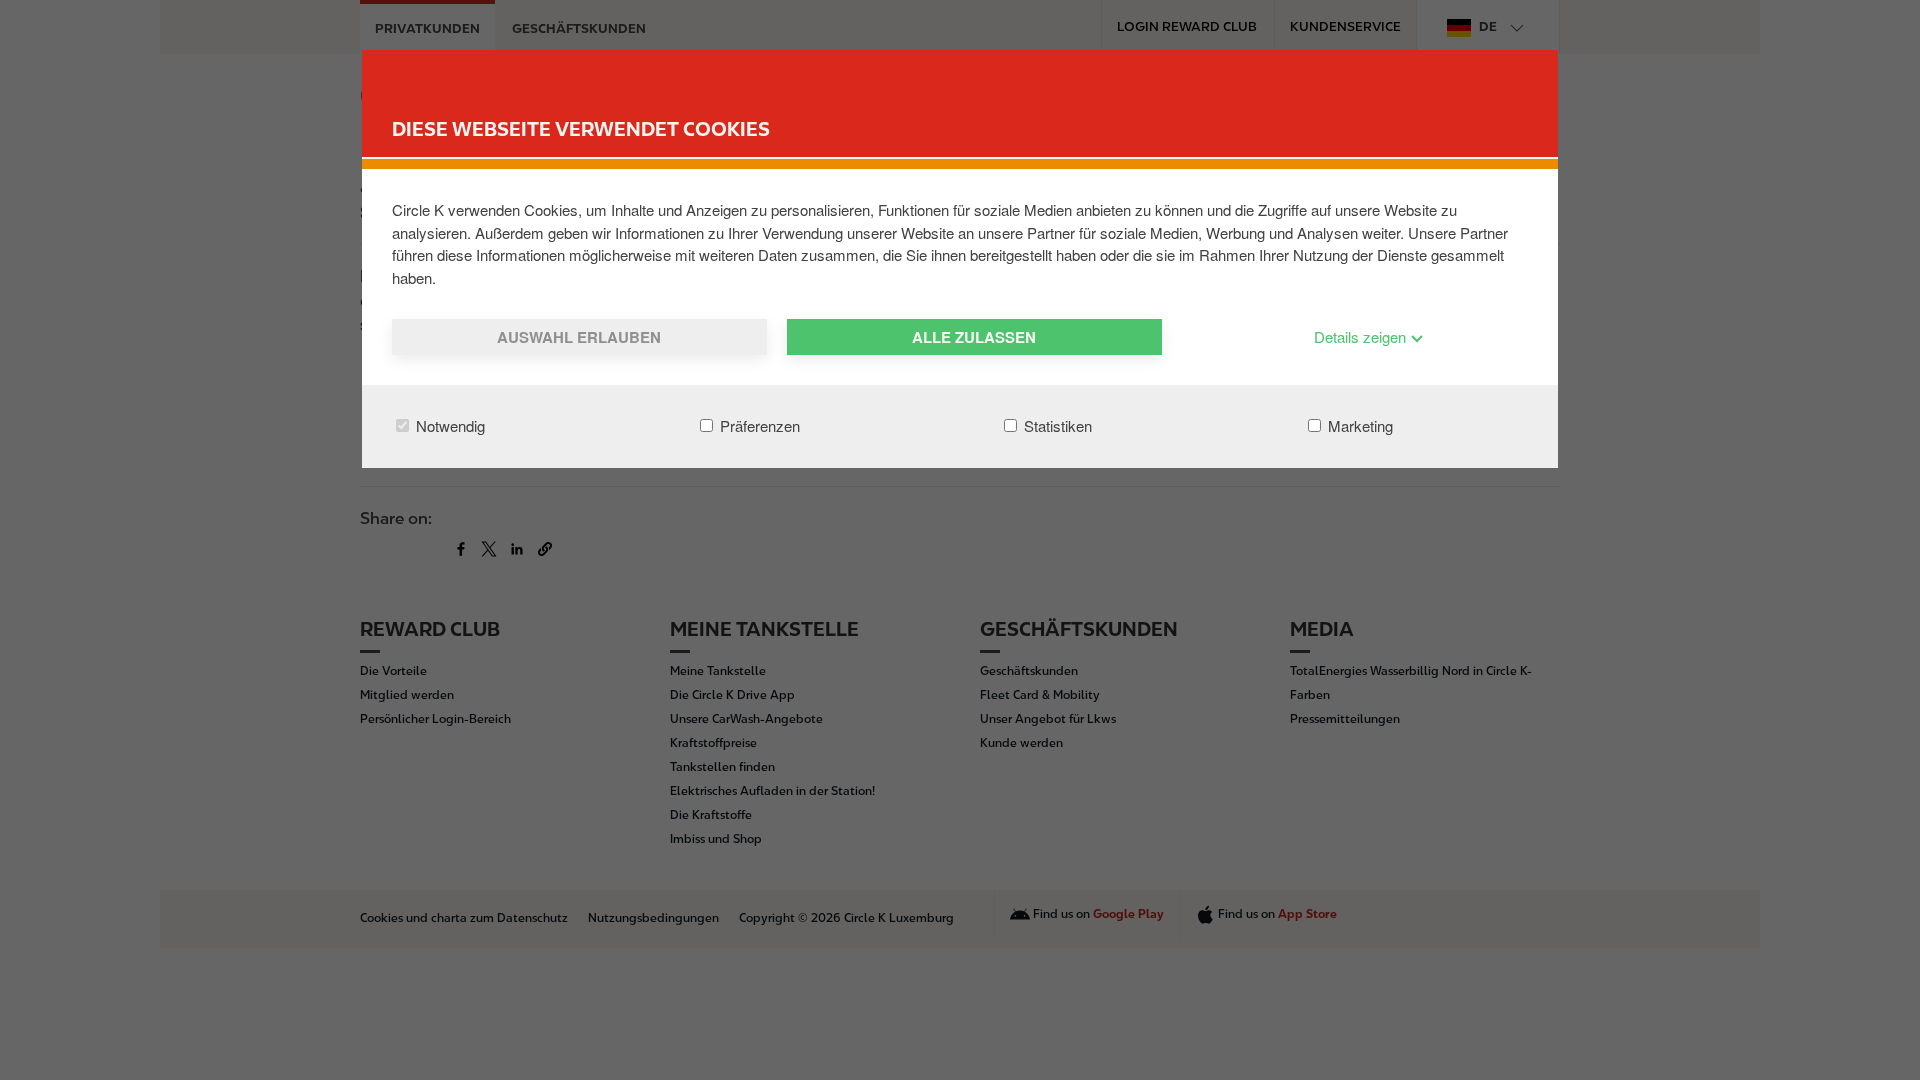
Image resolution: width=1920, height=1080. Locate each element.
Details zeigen (1362, 336)
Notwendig (448, 425)
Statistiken (1056, 425)
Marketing (1358, 425)
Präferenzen (758, 425)
